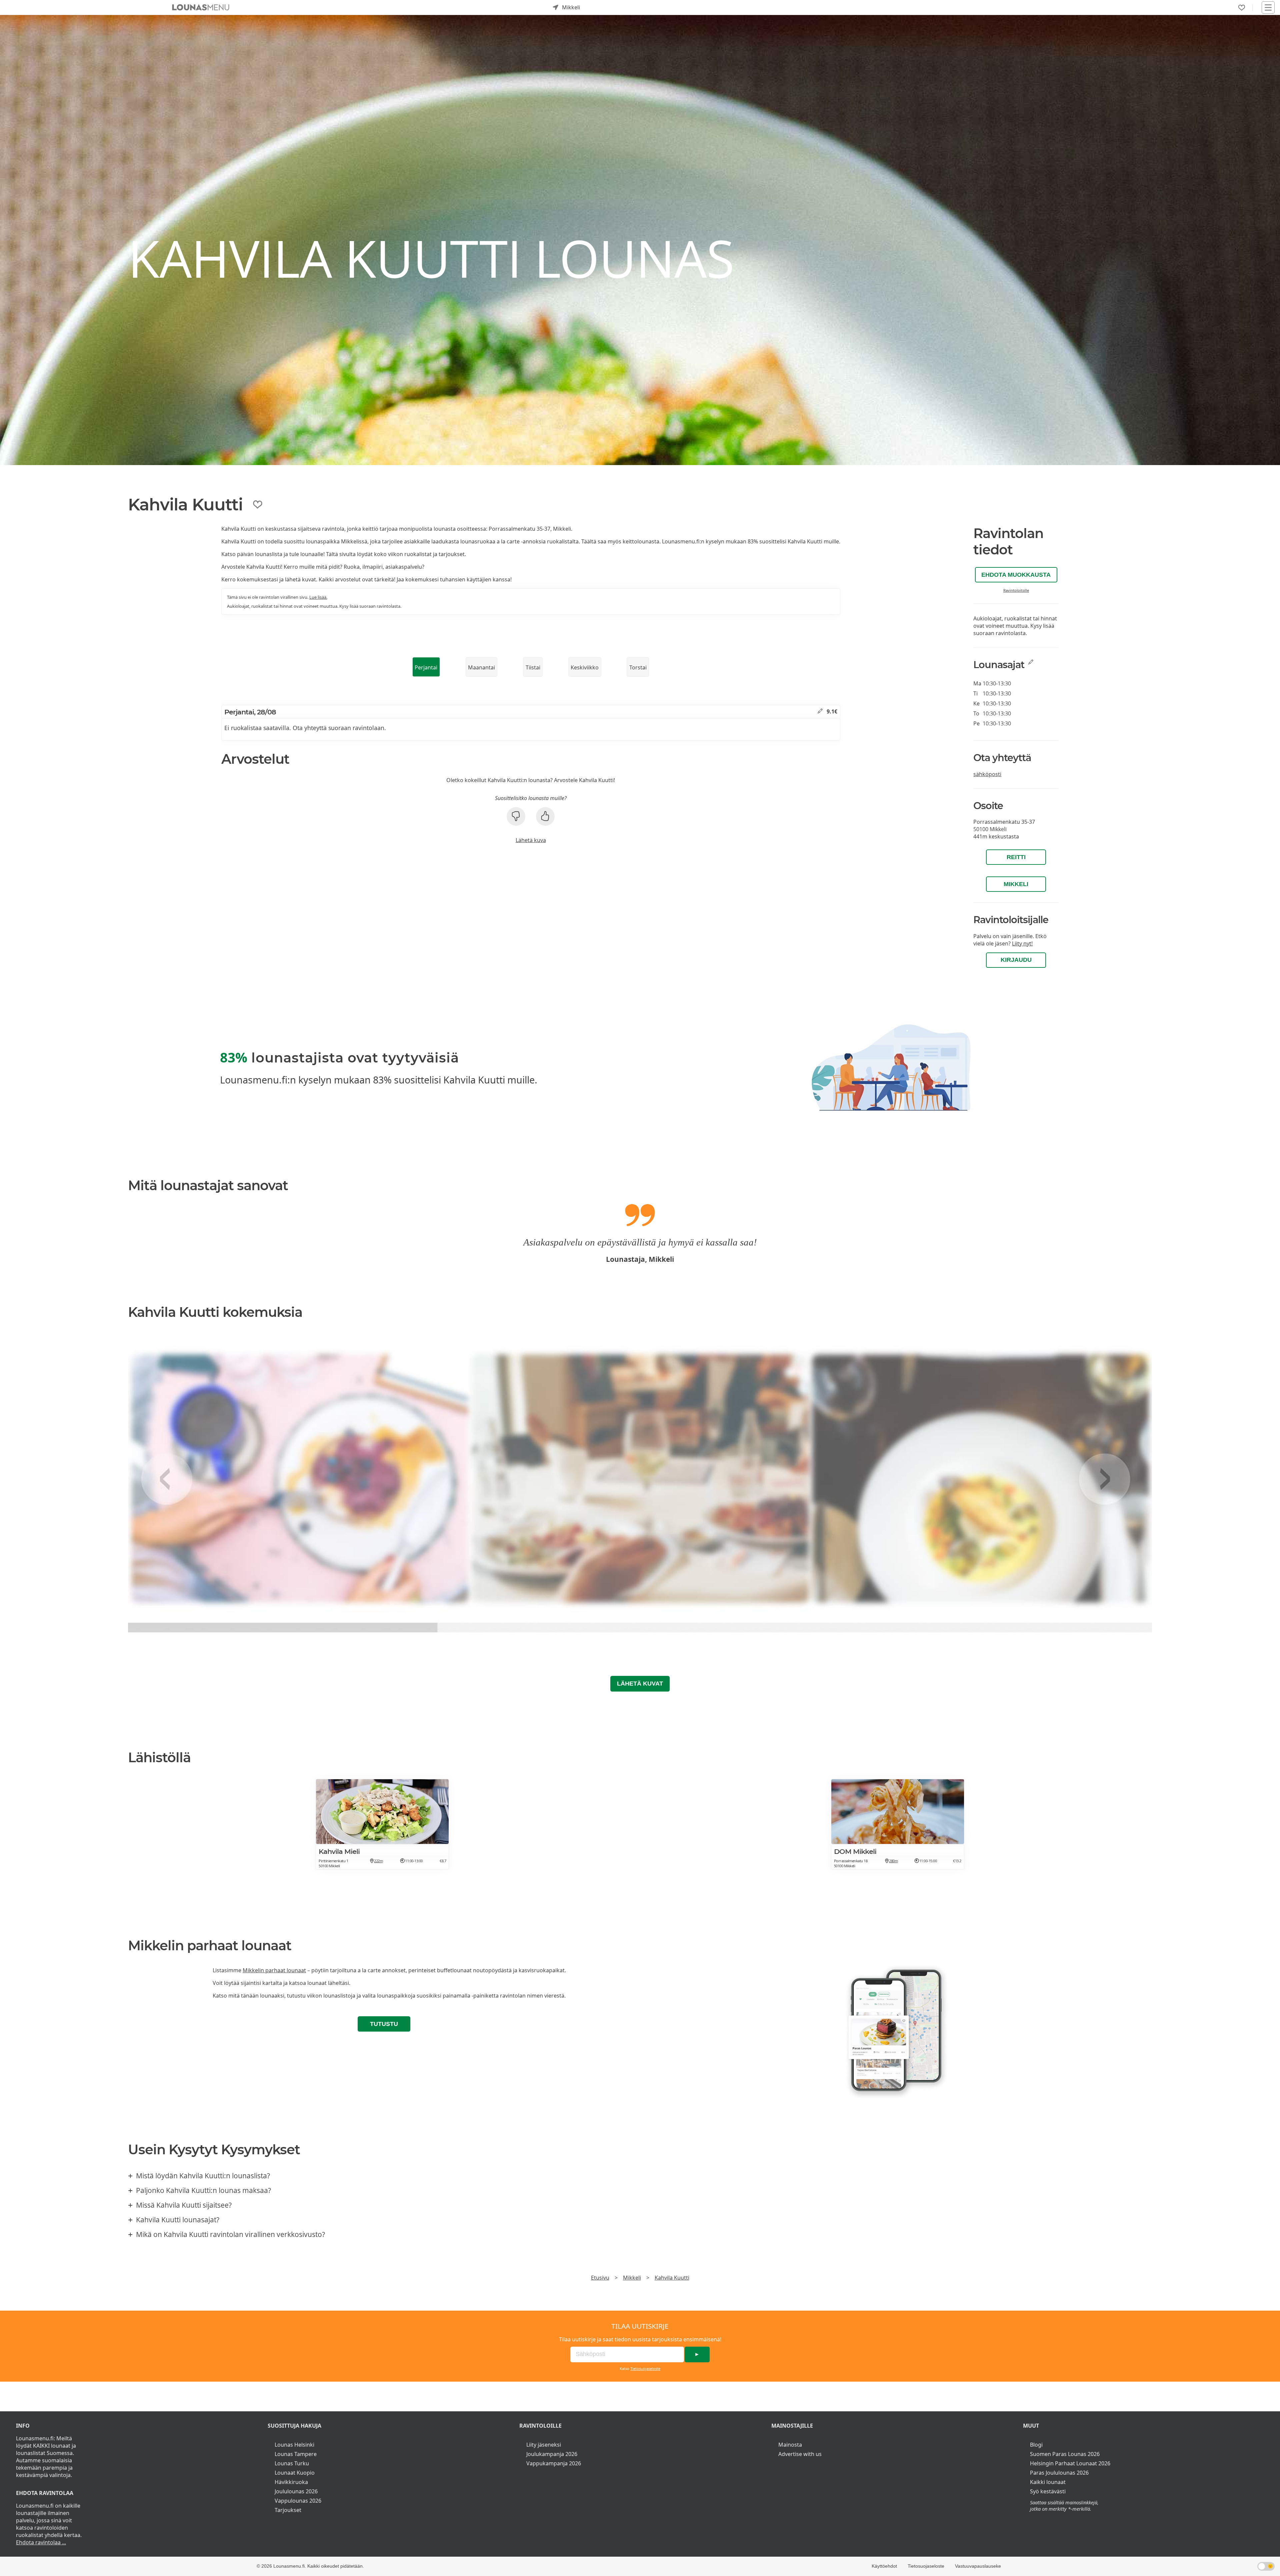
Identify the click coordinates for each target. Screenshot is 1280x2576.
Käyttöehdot (884, 2566)
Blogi (1036, 2445)
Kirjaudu (1016, 960)
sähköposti (987, 774)
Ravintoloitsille (1016, 590)
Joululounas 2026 (296, 2491)
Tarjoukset (288, 2510)
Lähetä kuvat (640, 1684)
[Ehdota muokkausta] (820, 711)
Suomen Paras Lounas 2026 (1065, 2454)
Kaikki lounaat (1048, 2482)
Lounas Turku (292, 2463)
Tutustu (384, 2024)
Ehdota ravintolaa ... (41, 2542)
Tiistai (533, 667)
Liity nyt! (1022, 943)
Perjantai (426, 667)
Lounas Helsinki (294, 2445)
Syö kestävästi (1048, 2491)
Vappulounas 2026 (298, 2501)
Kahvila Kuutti (672, 2278)
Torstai (638, 667)
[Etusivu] (201, 7)
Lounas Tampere (296, 2454)
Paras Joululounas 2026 (1059, 2473)
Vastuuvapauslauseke (978, 2566)
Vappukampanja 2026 (554, 2463)
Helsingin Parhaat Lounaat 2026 (1070, 2463)
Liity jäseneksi (544, 2445)
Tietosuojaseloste (645, 2368)
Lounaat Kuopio (295, 2473)
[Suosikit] (1242, 8)
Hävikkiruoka (291, 2482)
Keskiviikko (585, 667)
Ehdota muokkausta (1016, 575)
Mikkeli (1016, 884)
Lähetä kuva (531, 840)
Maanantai (481, 667)
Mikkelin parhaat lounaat (274, 1970)
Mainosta (790, 2445)
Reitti (1016, 857)
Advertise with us (800, 2454)
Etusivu (600, 2278)
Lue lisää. (318, 597)
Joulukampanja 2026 (552, 2454)
